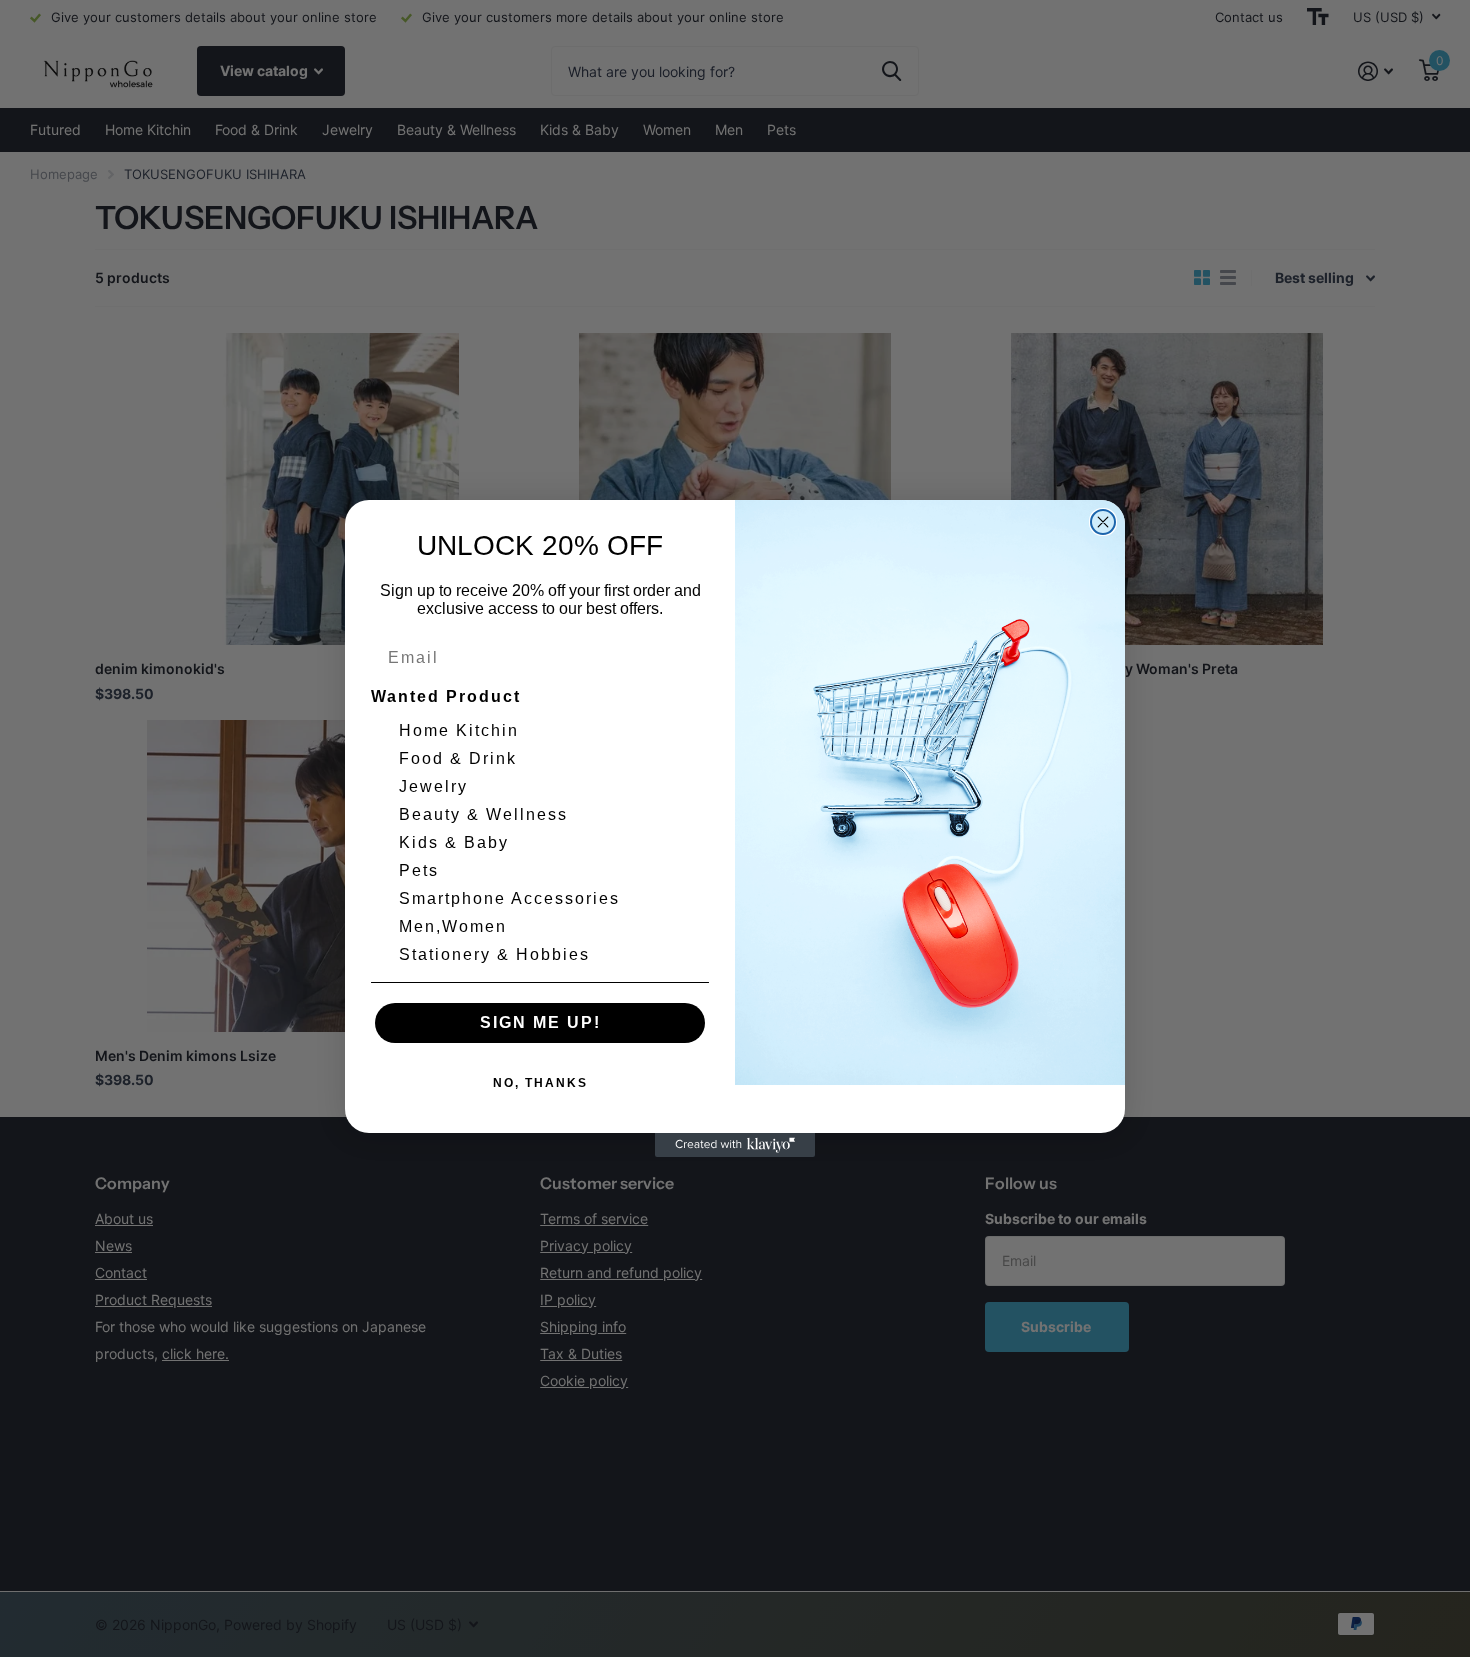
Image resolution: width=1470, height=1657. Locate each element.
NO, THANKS (540, 1083)
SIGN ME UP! (540, 1022)
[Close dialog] (1103, 522)
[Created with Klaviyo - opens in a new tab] (735, 1145)
